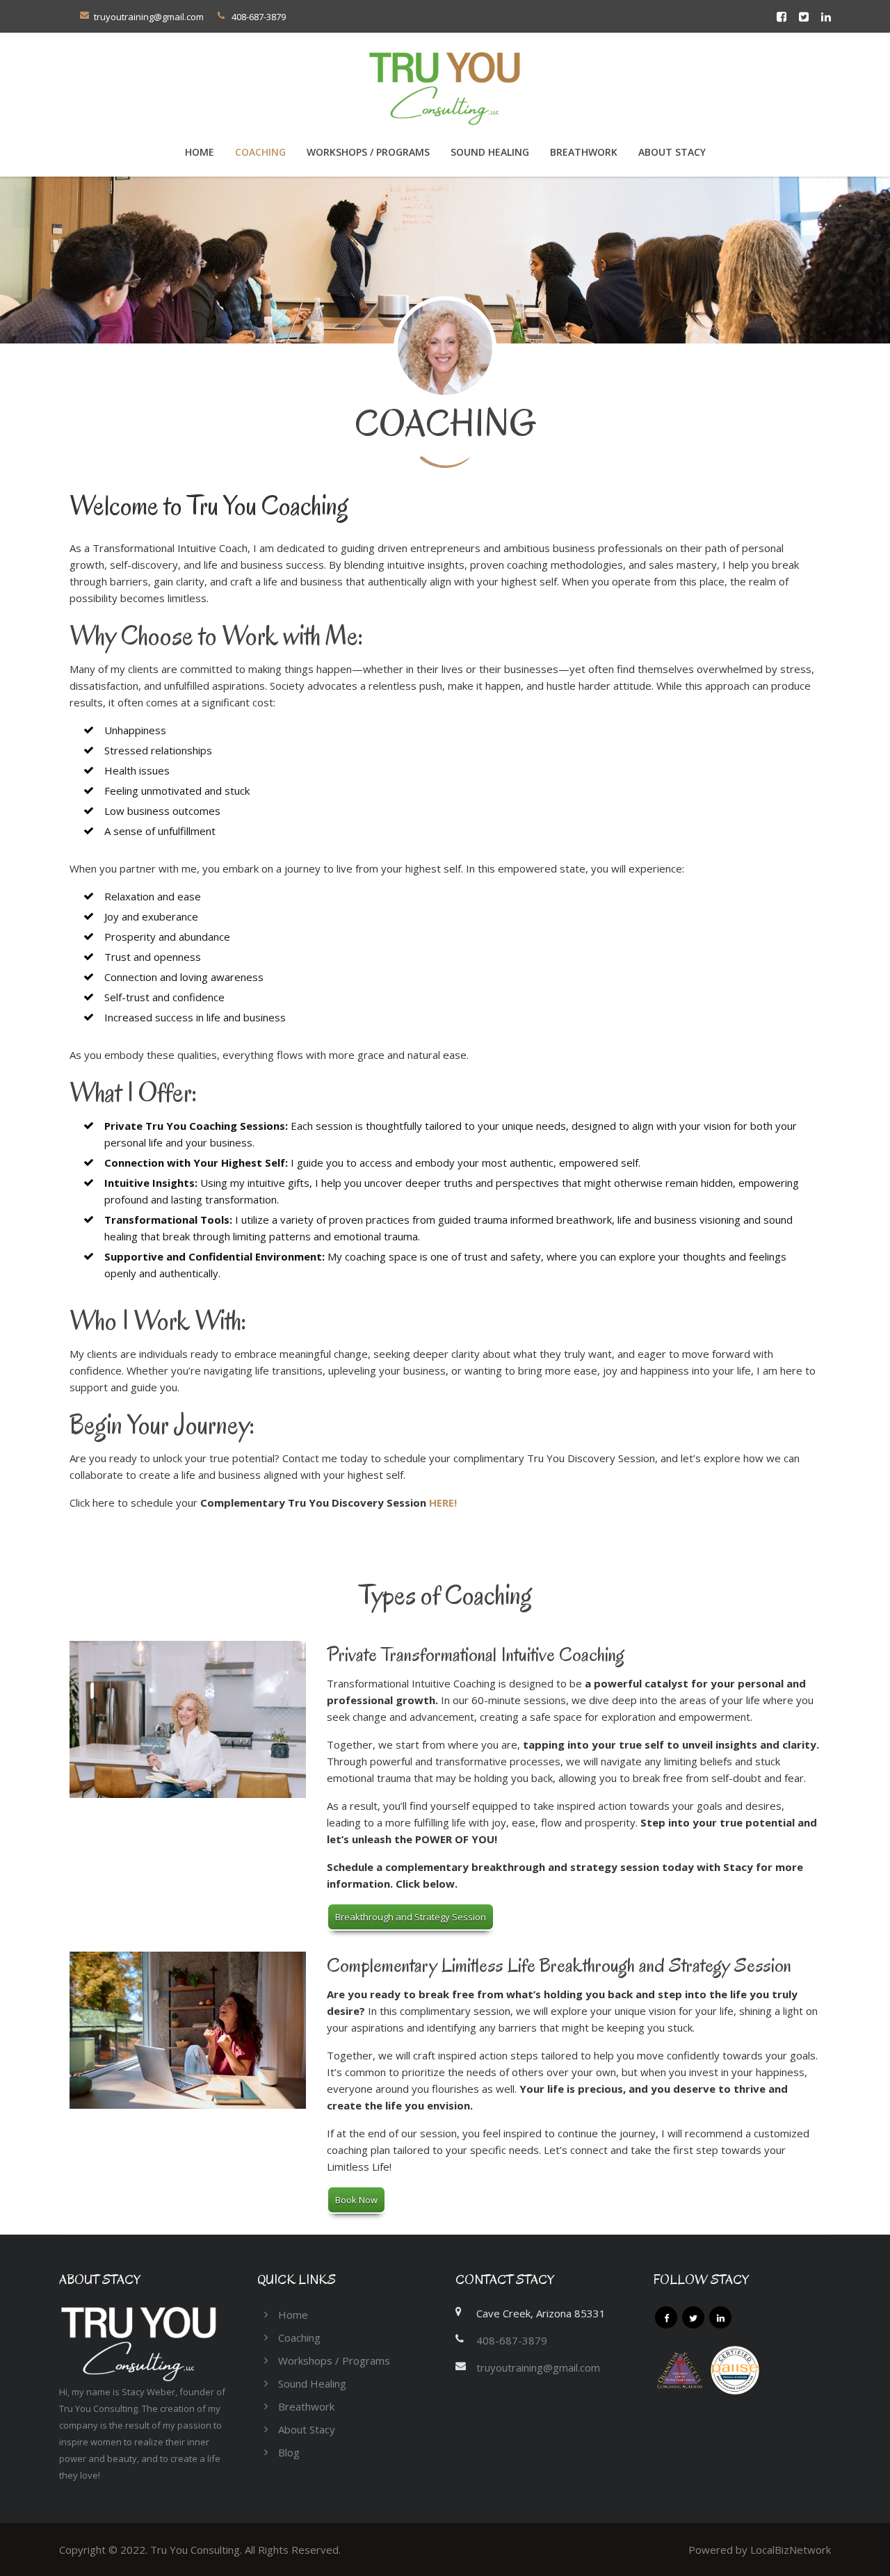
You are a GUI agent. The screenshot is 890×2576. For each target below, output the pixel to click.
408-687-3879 (512, 2340)
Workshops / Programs (368, 152)
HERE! (443, 1502)
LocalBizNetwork (791, 2550)
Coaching (299, 2338)
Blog (289, 2452)
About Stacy (672, 152)
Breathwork (584, 152)
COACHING (260, 152)
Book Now (356, 2200)
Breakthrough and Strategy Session (411, 1917)
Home (200, 152)
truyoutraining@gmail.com (149, 17)
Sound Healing (490, 152)
